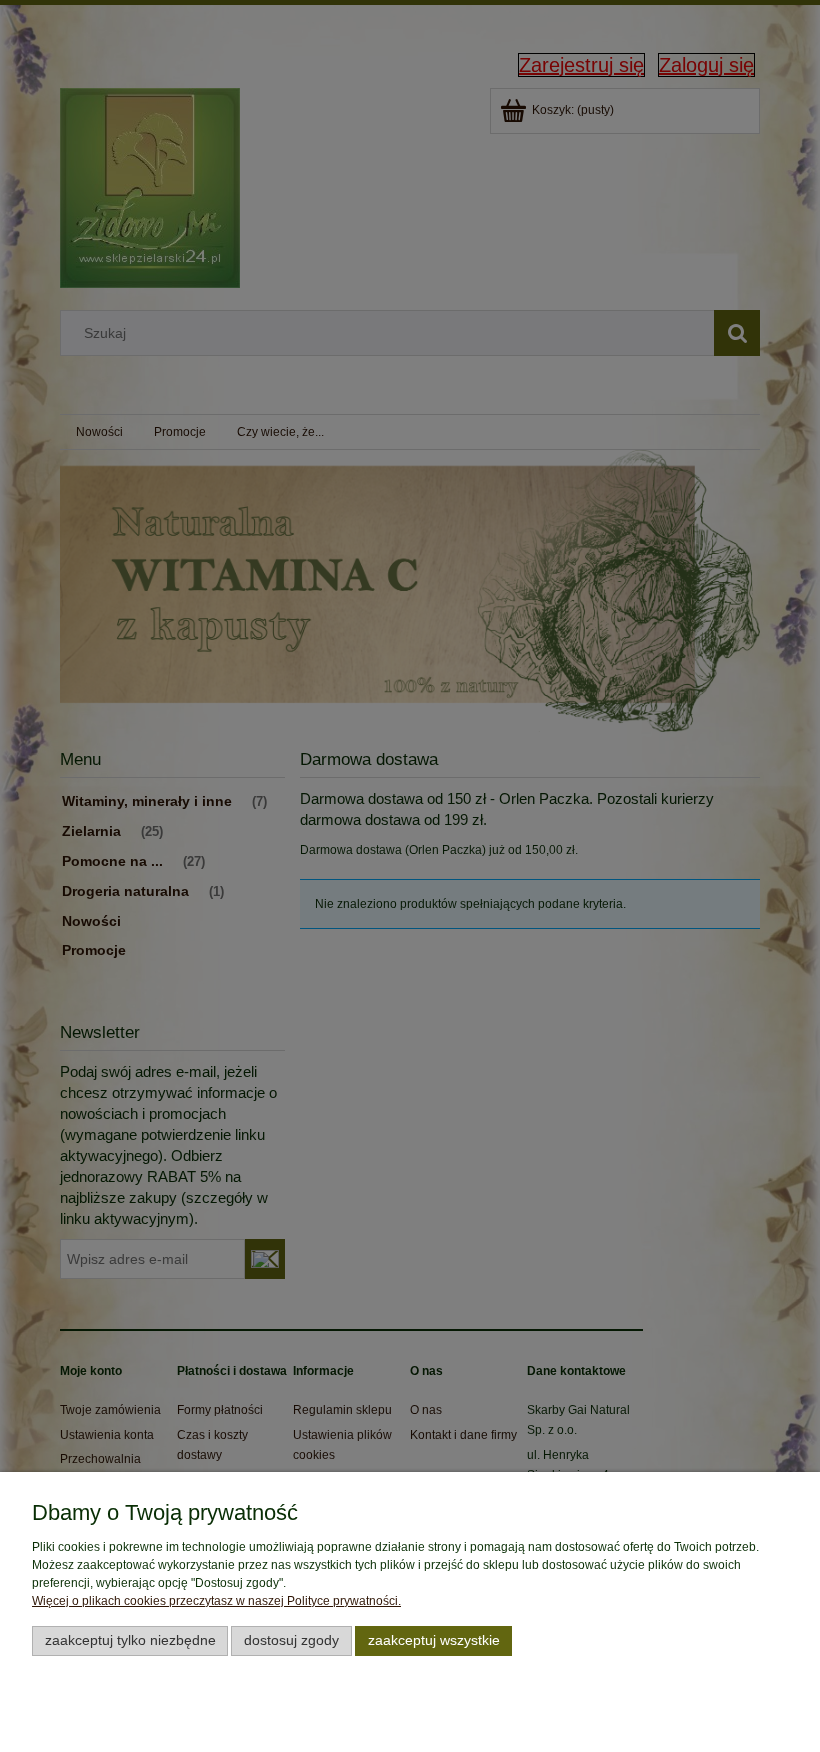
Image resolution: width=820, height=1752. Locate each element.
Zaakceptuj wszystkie (434, 1640)
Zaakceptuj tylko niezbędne (130, 1640)
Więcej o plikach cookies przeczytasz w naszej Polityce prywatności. (216, 1601)
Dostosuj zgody (291, 1640)
